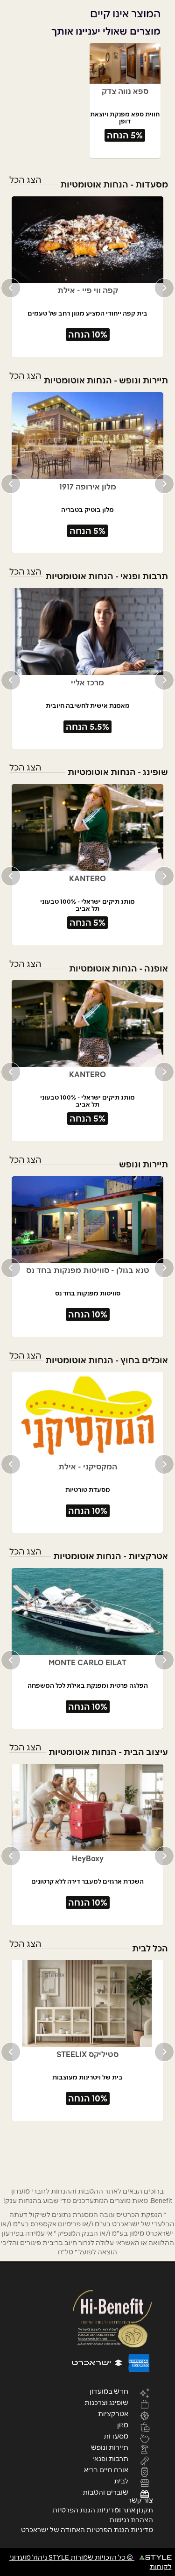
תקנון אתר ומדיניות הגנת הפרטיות (103, 2510)
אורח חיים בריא (106, 2469)
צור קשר (140, 2500)
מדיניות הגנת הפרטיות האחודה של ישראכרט (87, 2530)
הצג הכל (25, 180)
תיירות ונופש (110, 2447)
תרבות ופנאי (110, 2458)
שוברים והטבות (105, 2492)
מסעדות (116, 2436)
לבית (121, 2481)
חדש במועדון (109, 2391)
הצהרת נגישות (131, 2520)
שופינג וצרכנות (106, 2402)
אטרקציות (113, 2413)
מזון (123, 2425)
